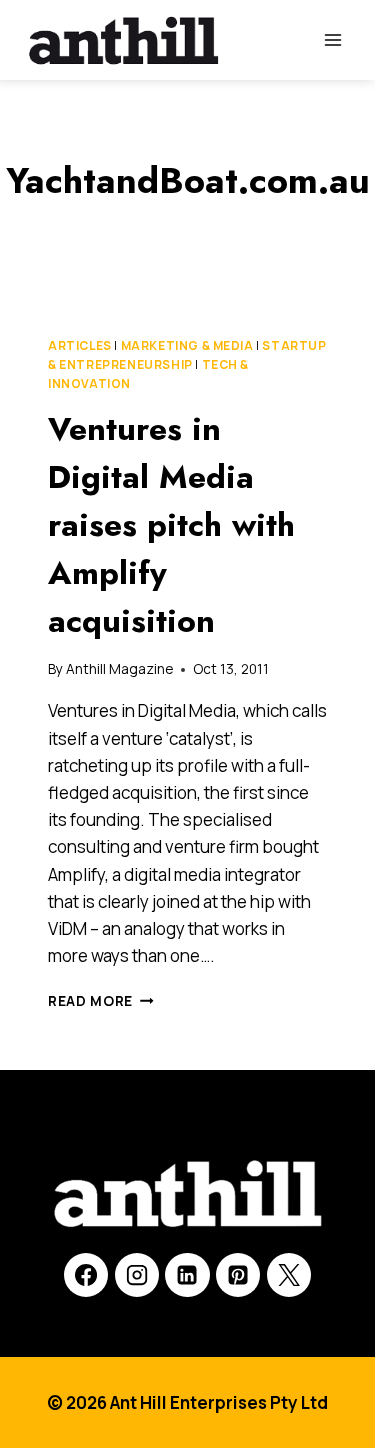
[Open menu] (332, 39)
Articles (80, 345)
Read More (101, 1001)
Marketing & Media (187, 345)
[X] (289, 1275)
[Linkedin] (187, 1275)
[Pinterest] (238, 1275)
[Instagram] (137, 1275)
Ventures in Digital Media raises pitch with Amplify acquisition (171, 525)
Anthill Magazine (119, 669)
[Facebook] (86, 1275)
